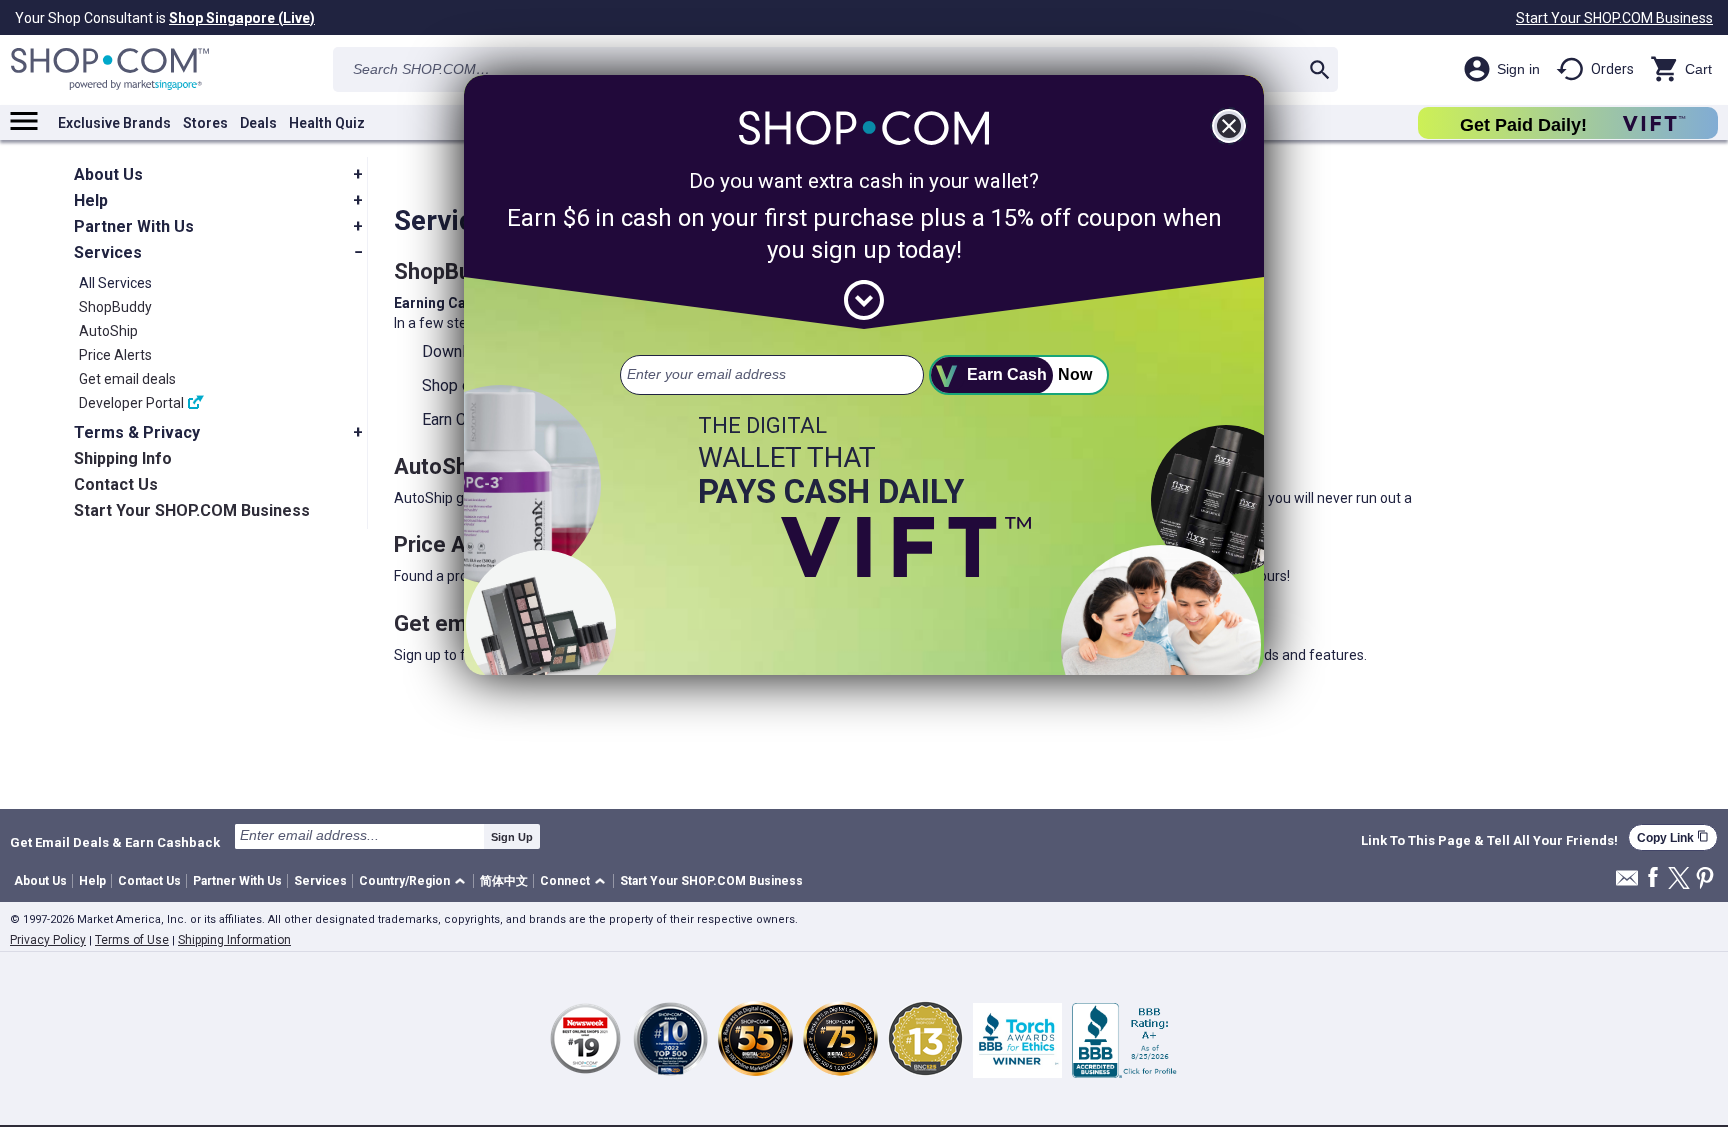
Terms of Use (132, 940)
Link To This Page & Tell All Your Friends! (1489, 841)
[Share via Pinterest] (1705, 879)
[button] (415, 881)
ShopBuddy (115, 307)
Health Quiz (327, 123)
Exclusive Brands (114, 123)
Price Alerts (115, 355)
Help (92, 881)
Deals (258, 123)
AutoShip (108, 331)
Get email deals (127, 379)
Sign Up (512, 837)
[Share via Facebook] (1653, 878)
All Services (115, 283)
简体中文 (504, 881)
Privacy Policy (48, 940)
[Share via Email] (1627, 883)
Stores (205, 123)
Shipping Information (234, 940)
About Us (40, 881)
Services (320, 881)
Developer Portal (131, 403)
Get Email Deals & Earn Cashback (115, 842)
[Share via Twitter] (1679, 879)
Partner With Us (237, 881)
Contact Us (149, 881)
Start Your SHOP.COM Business (1614, 18)
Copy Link (1673, 837)
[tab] (220, 175)
